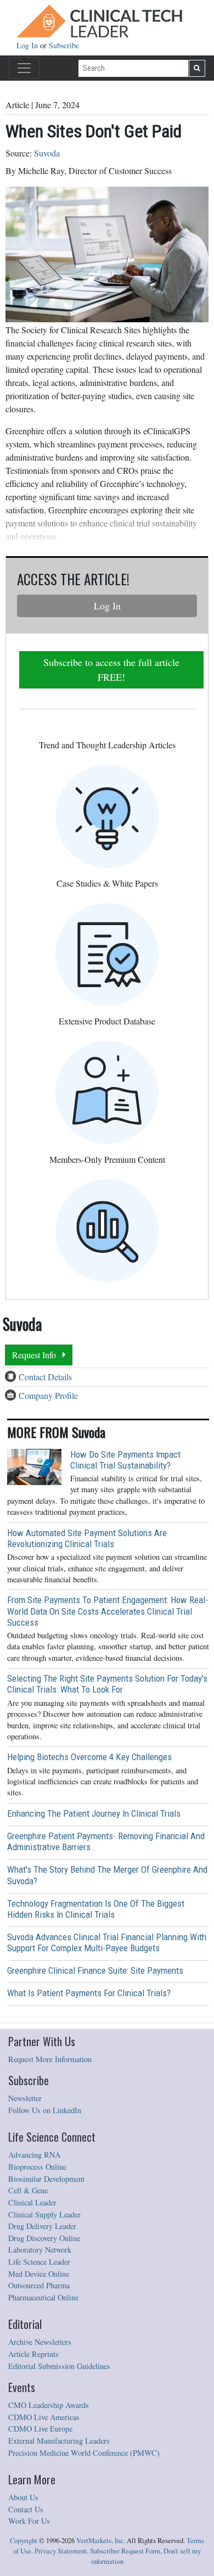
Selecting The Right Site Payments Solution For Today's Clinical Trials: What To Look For (107, 1684)
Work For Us (29, 2521)
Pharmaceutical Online (43, 2297)
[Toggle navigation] (24, 68)
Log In (28, 45)
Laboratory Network (40, 2250)
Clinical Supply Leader (44, 2214)
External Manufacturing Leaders (59, 2441)
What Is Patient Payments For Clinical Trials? (89, 1993)
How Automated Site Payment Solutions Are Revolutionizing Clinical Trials (87, 1538)
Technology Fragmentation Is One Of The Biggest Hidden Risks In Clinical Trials (96, 1909)
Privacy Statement (61, 2551)
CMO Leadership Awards (49, 2405)
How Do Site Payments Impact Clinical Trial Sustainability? (125, 1460)
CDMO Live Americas (44, 2417)
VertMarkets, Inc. (101, 2541)
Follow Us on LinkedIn (45, 2110)
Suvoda (47, 153)
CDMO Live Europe (40, 2429)
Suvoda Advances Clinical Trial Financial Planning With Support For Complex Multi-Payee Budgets (107, 1942)
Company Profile (48, 1395)
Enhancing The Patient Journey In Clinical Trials (94, 1813)
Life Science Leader (39, 2262)
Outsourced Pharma (39, 2285)
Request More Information (50, 2059)
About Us (23, 2497)
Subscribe (64, 45)
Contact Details (45, 1377)
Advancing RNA (34, 2155)
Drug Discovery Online (44, 2238)
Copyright (24, 2541)
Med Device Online (39, 2274)
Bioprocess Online (37, 2167)
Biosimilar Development (46, 2179)
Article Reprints (33, 2354)
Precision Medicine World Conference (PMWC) (84, 2453)
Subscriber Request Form (125, 2551)
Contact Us (26, 2509)
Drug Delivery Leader (42, 2226)
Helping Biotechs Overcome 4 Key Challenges (89, 1757)
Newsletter (25, 2098)
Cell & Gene (28, 2190)
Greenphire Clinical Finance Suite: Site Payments (95, 1970)
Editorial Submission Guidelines (59, 2366)
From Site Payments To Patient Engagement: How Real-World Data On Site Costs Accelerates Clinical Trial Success (108, 1611)
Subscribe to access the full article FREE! (111, 670)
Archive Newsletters (40, 2342)
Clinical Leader (32, 2202)
